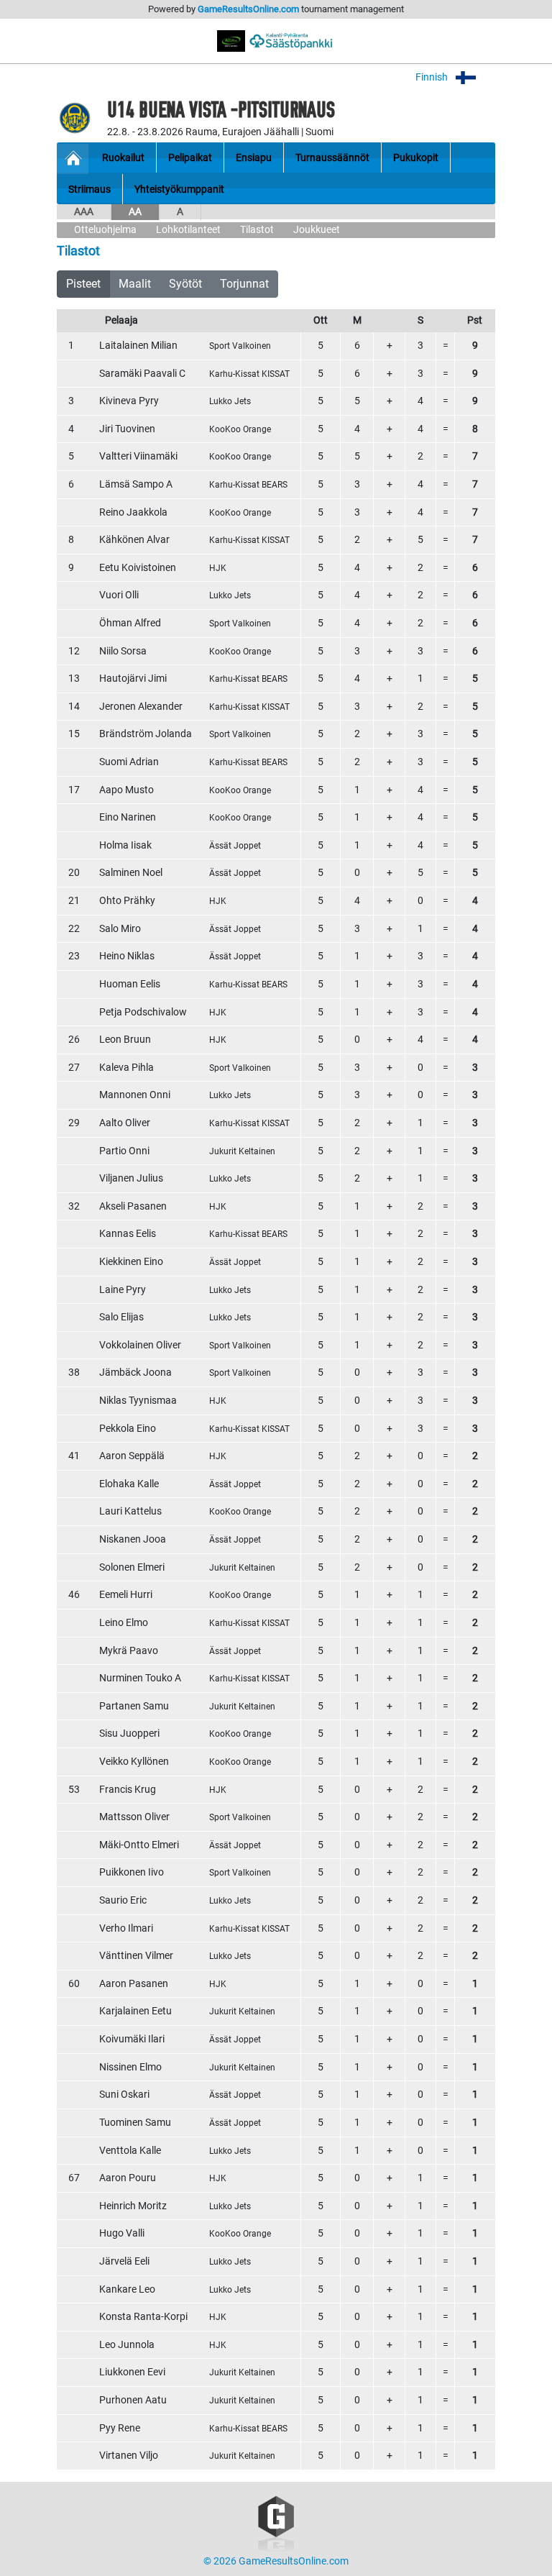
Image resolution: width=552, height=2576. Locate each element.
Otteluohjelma (105, 230)
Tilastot (257, 230)
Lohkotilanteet (188, 230)
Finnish (433, 77)
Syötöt (185, 284)
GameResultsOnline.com (248, 9)
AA (135, 212)
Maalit (135, 284)
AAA (84, 212)
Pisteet (83, 284)
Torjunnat (244, 284)
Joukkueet (317, 230)
